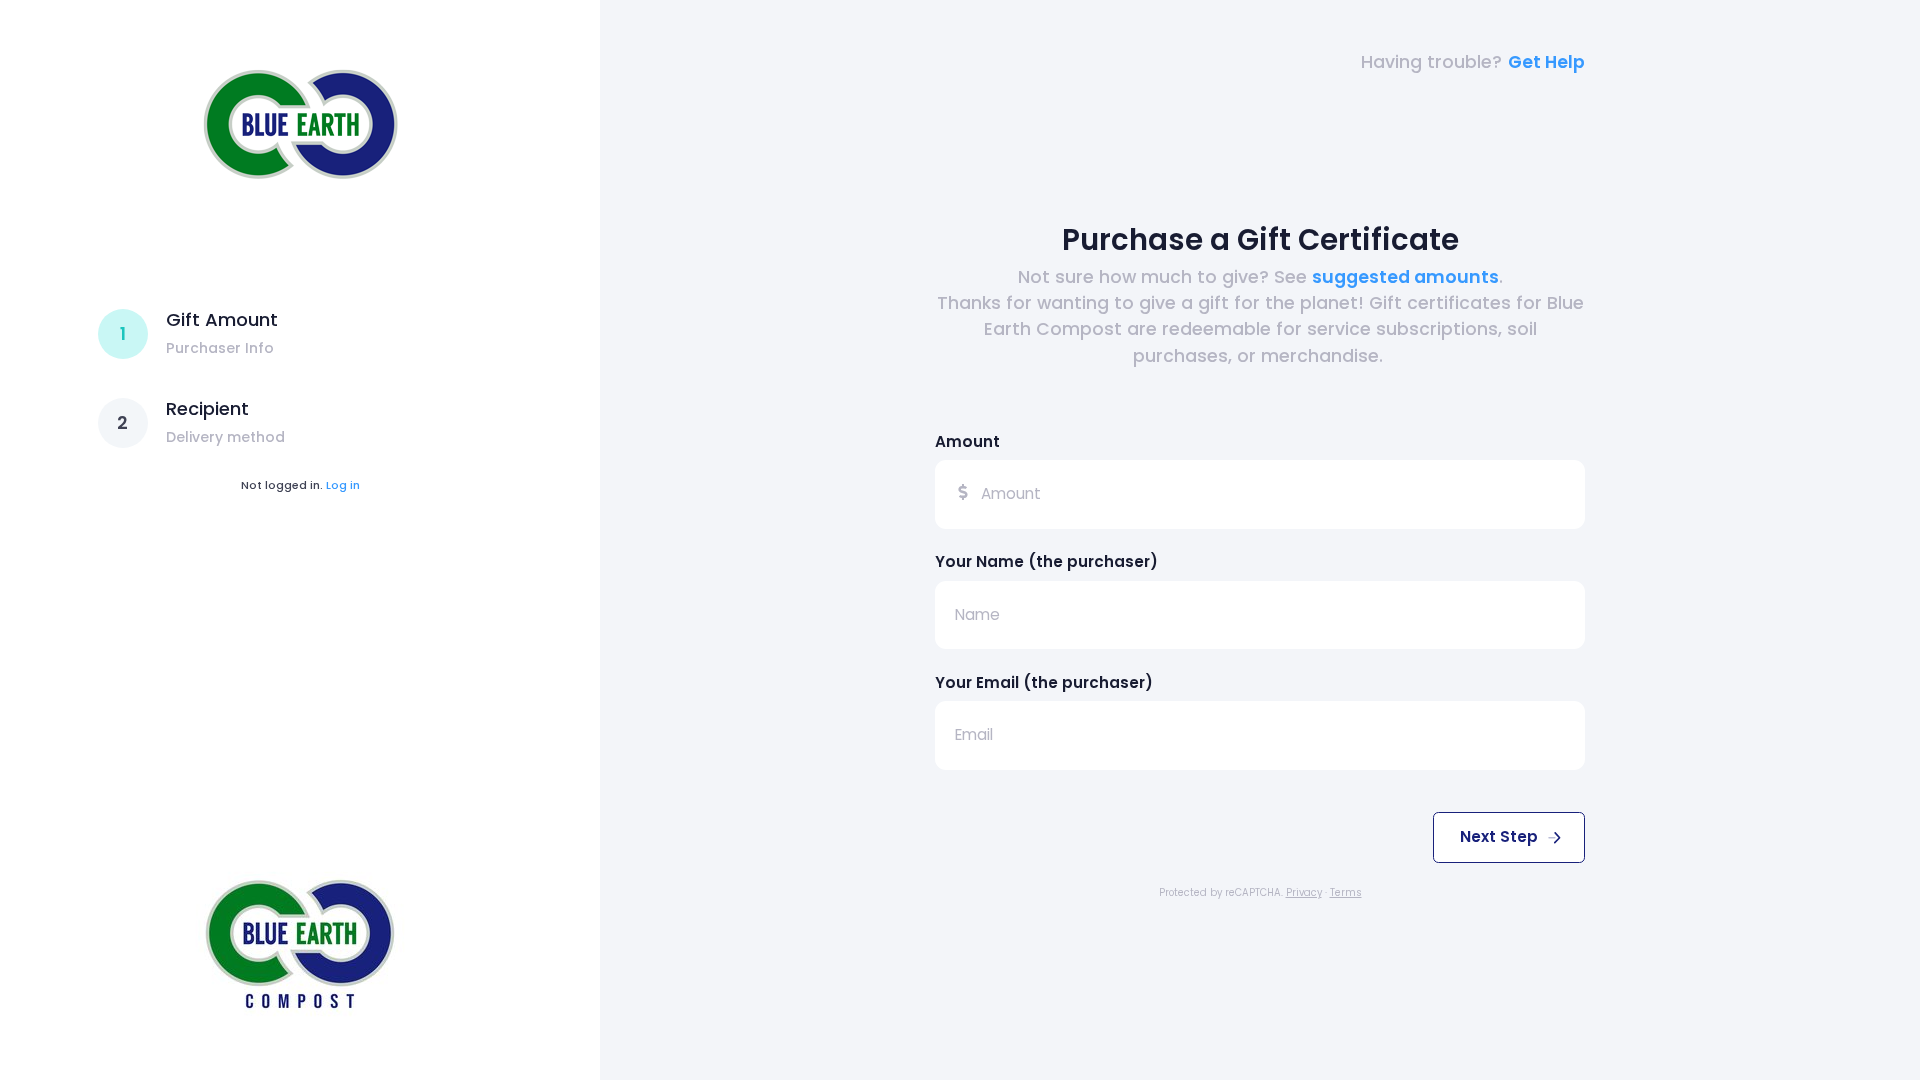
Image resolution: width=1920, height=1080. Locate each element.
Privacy (1304, 892)
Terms (1346, 892)
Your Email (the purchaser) (1044, 682)
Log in (343, 485)
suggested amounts (1405, 277)
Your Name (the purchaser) (1046, 561)
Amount (967, 441)
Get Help (1546, 62)
